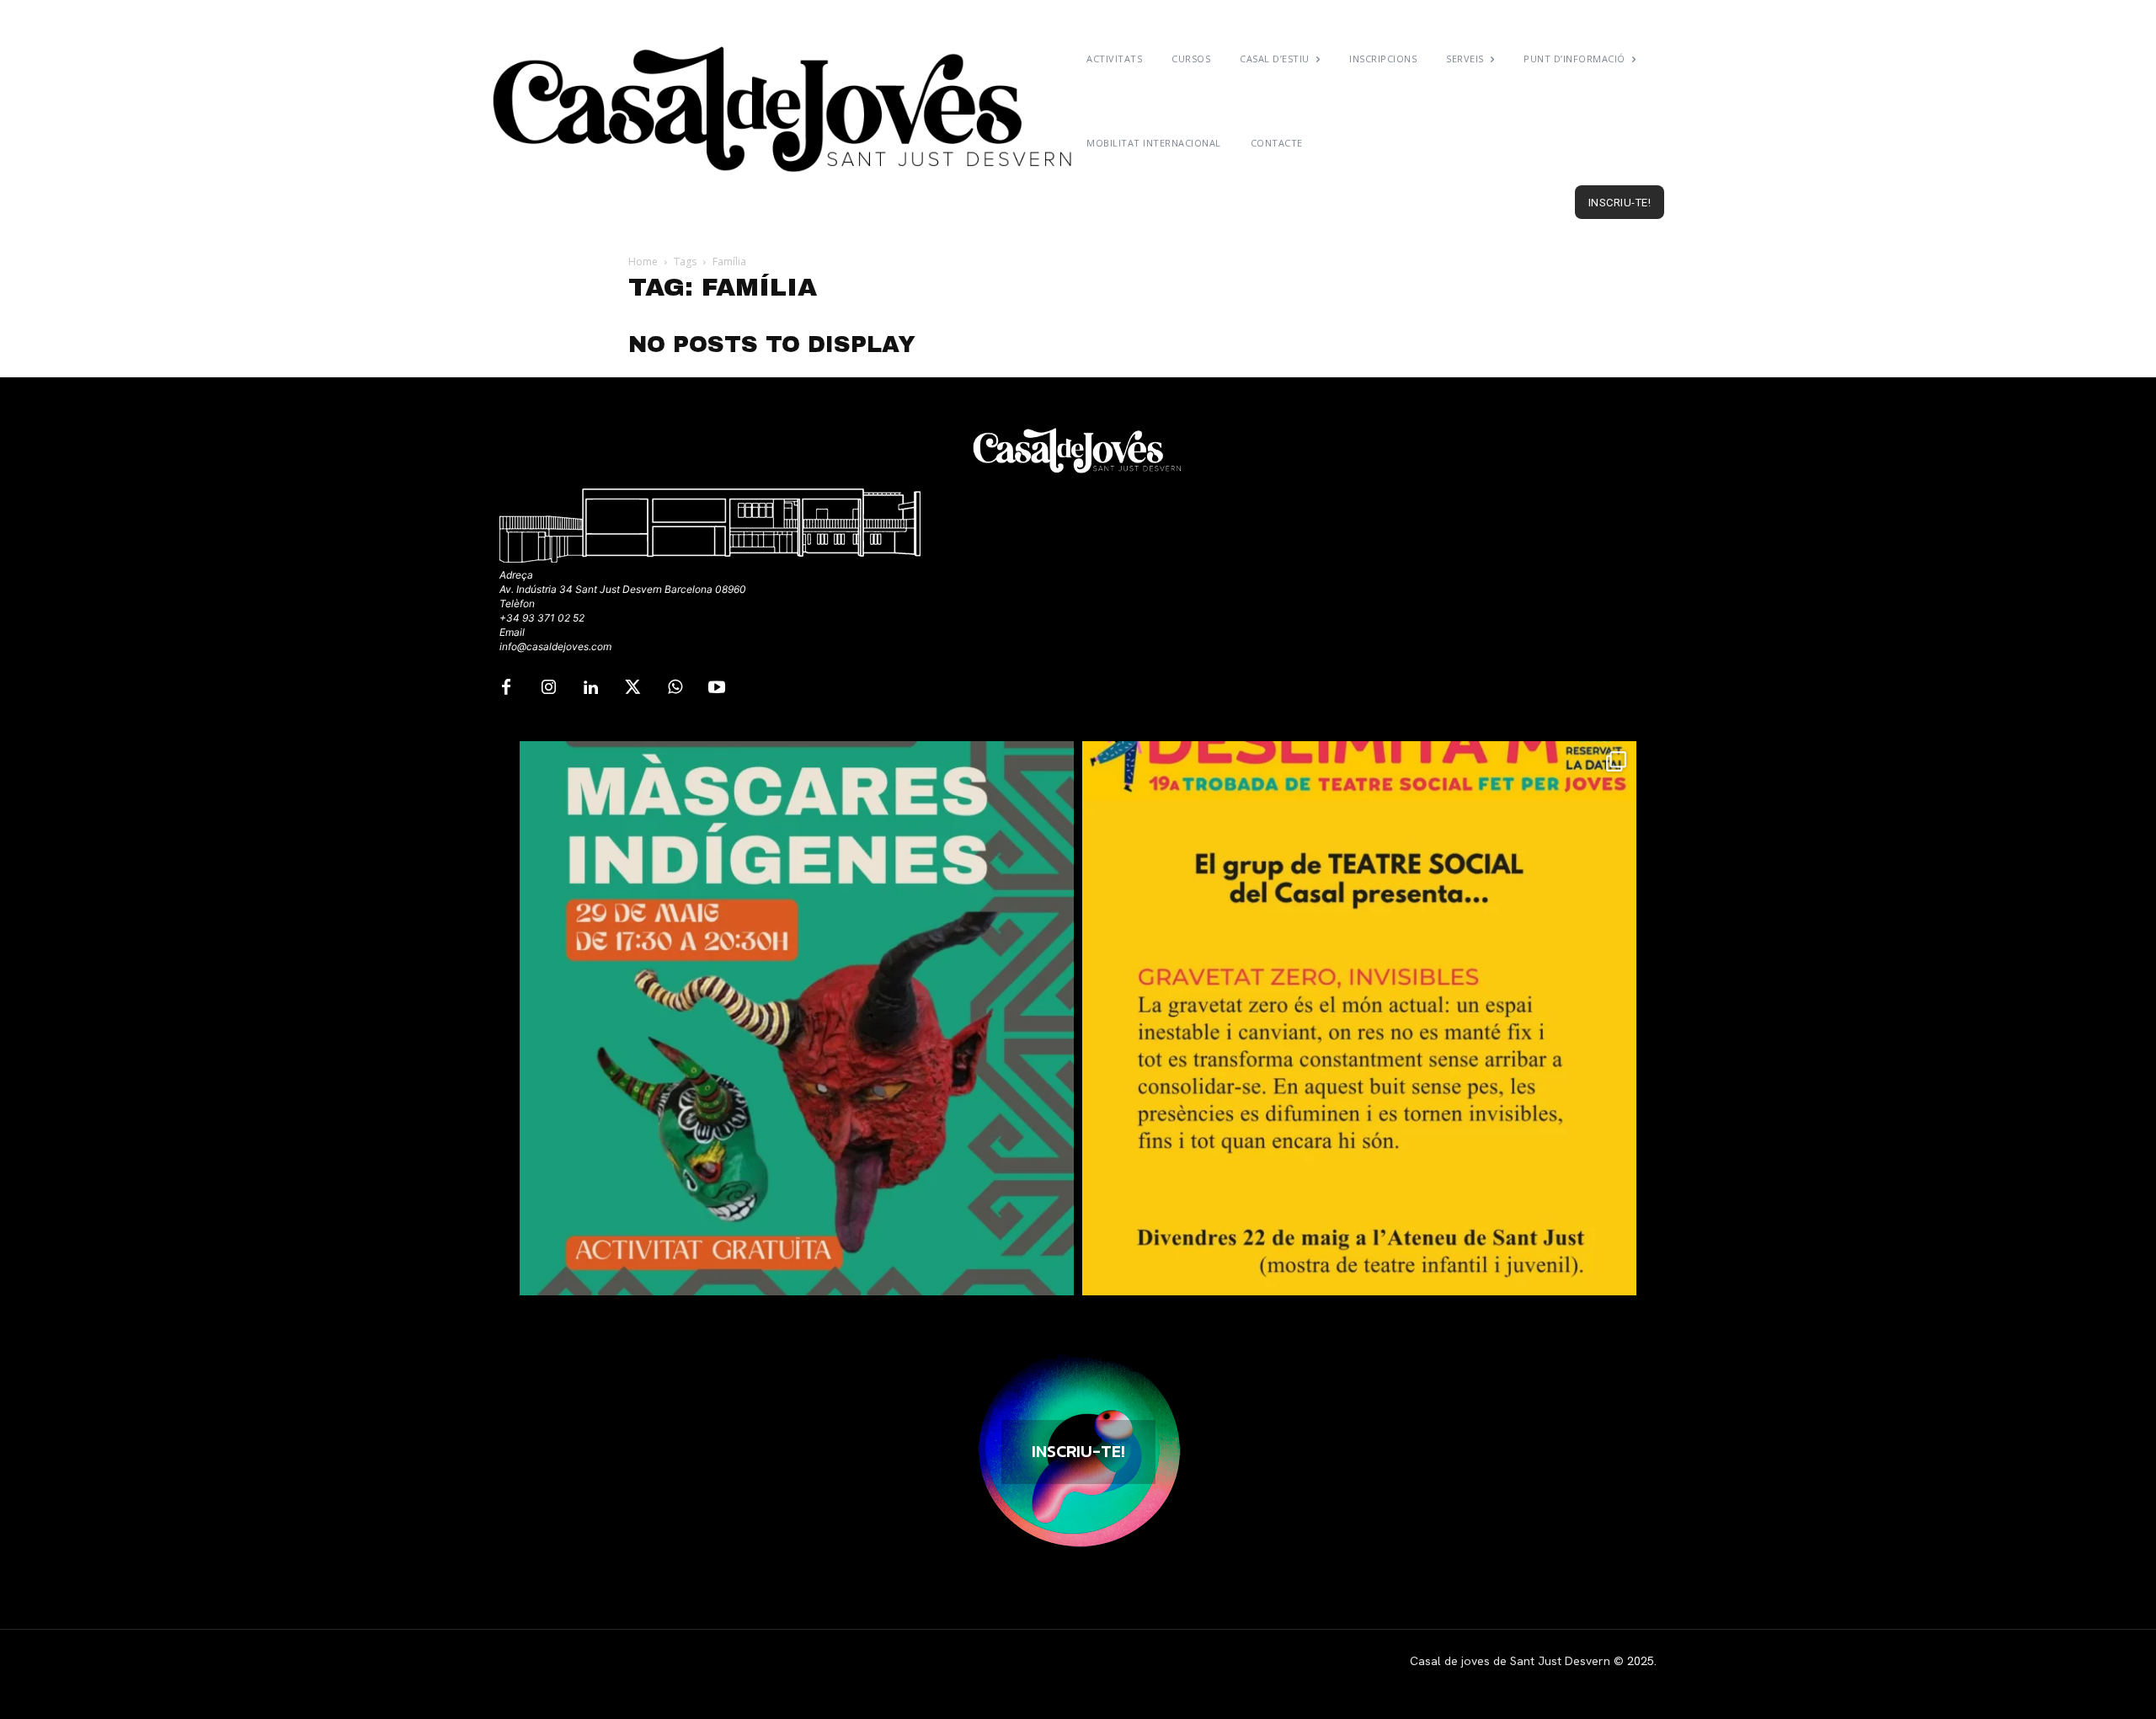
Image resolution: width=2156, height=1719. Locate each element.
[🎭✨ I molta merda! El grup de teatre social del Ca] (1359, 1018)
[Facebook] (506, 688)
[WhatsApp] (675, 688)
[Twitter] (632, 688)
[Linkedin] (590, 688)
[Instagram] (548, 688)
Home (643, 262)
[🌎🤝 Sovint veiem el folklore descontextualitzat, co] (797, 1018)
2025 (1641, 1661)
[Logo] (785, 109)
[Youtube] (717, 688)
